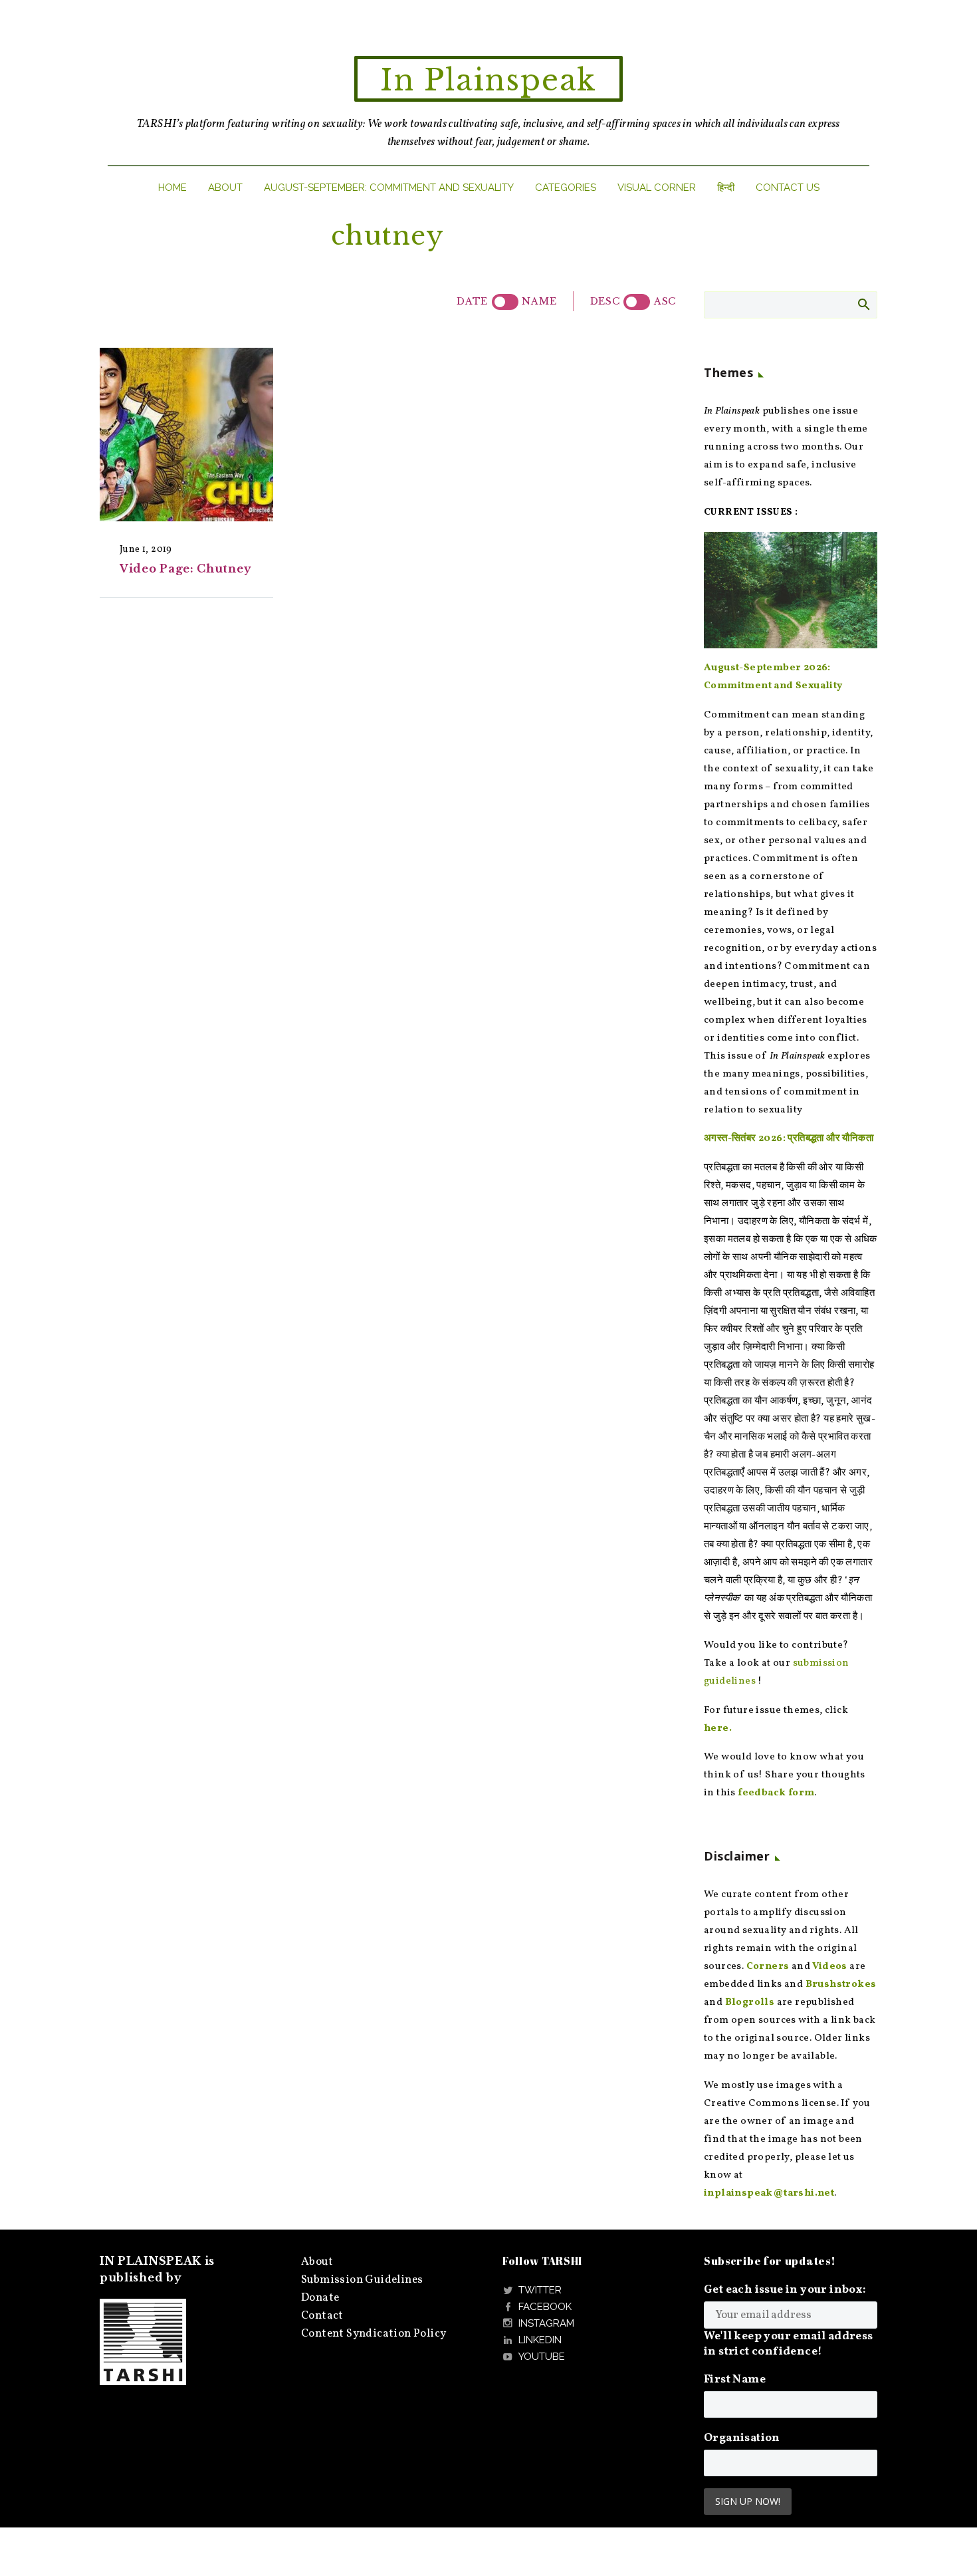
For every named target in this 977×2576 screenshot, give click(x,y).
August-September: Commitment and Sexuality (389, 188)
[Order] (637, 302)
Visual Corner (657, 188)
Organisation (742, 2438)
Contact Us (788, 188)
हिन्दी (726, 188)
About (225, 188)
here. (718, 1729)
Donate (320, 2298)
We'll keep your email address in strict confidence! (789, 2344)
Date (472, 301)
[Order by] (505, 302)
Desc (605, 301)
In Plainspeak (489, 80)
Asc (665, 301)
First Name (735, 2380)
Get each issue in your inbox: (785, 2290)
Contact (322, 2316)
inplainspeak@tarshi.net (769, 2193)
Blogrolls (750, 2002)
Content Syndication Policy (374, 2334)
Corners (768, 1967)
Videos (829, 1967)
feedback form (776, 1793)
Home (172, 188)
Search (863, 304)
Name (539, 301)
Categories (566, 188)
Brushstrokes (841, 1985)
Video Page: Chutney (185, 569)
